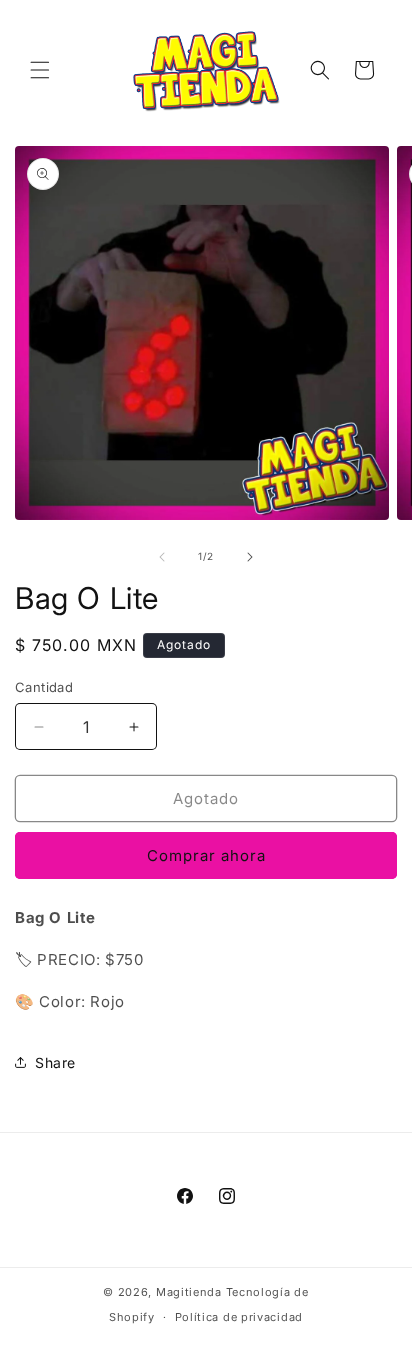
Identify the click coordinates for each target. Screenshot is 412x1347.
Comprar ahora (206, 855)
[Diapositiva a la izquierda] (162, 557)
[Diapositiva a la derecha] (250, 557)
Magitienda (189, 1292)
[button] (40, 70)
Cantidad (44, 687)
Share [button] (55, 1062)
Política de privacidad (239, 1317)
